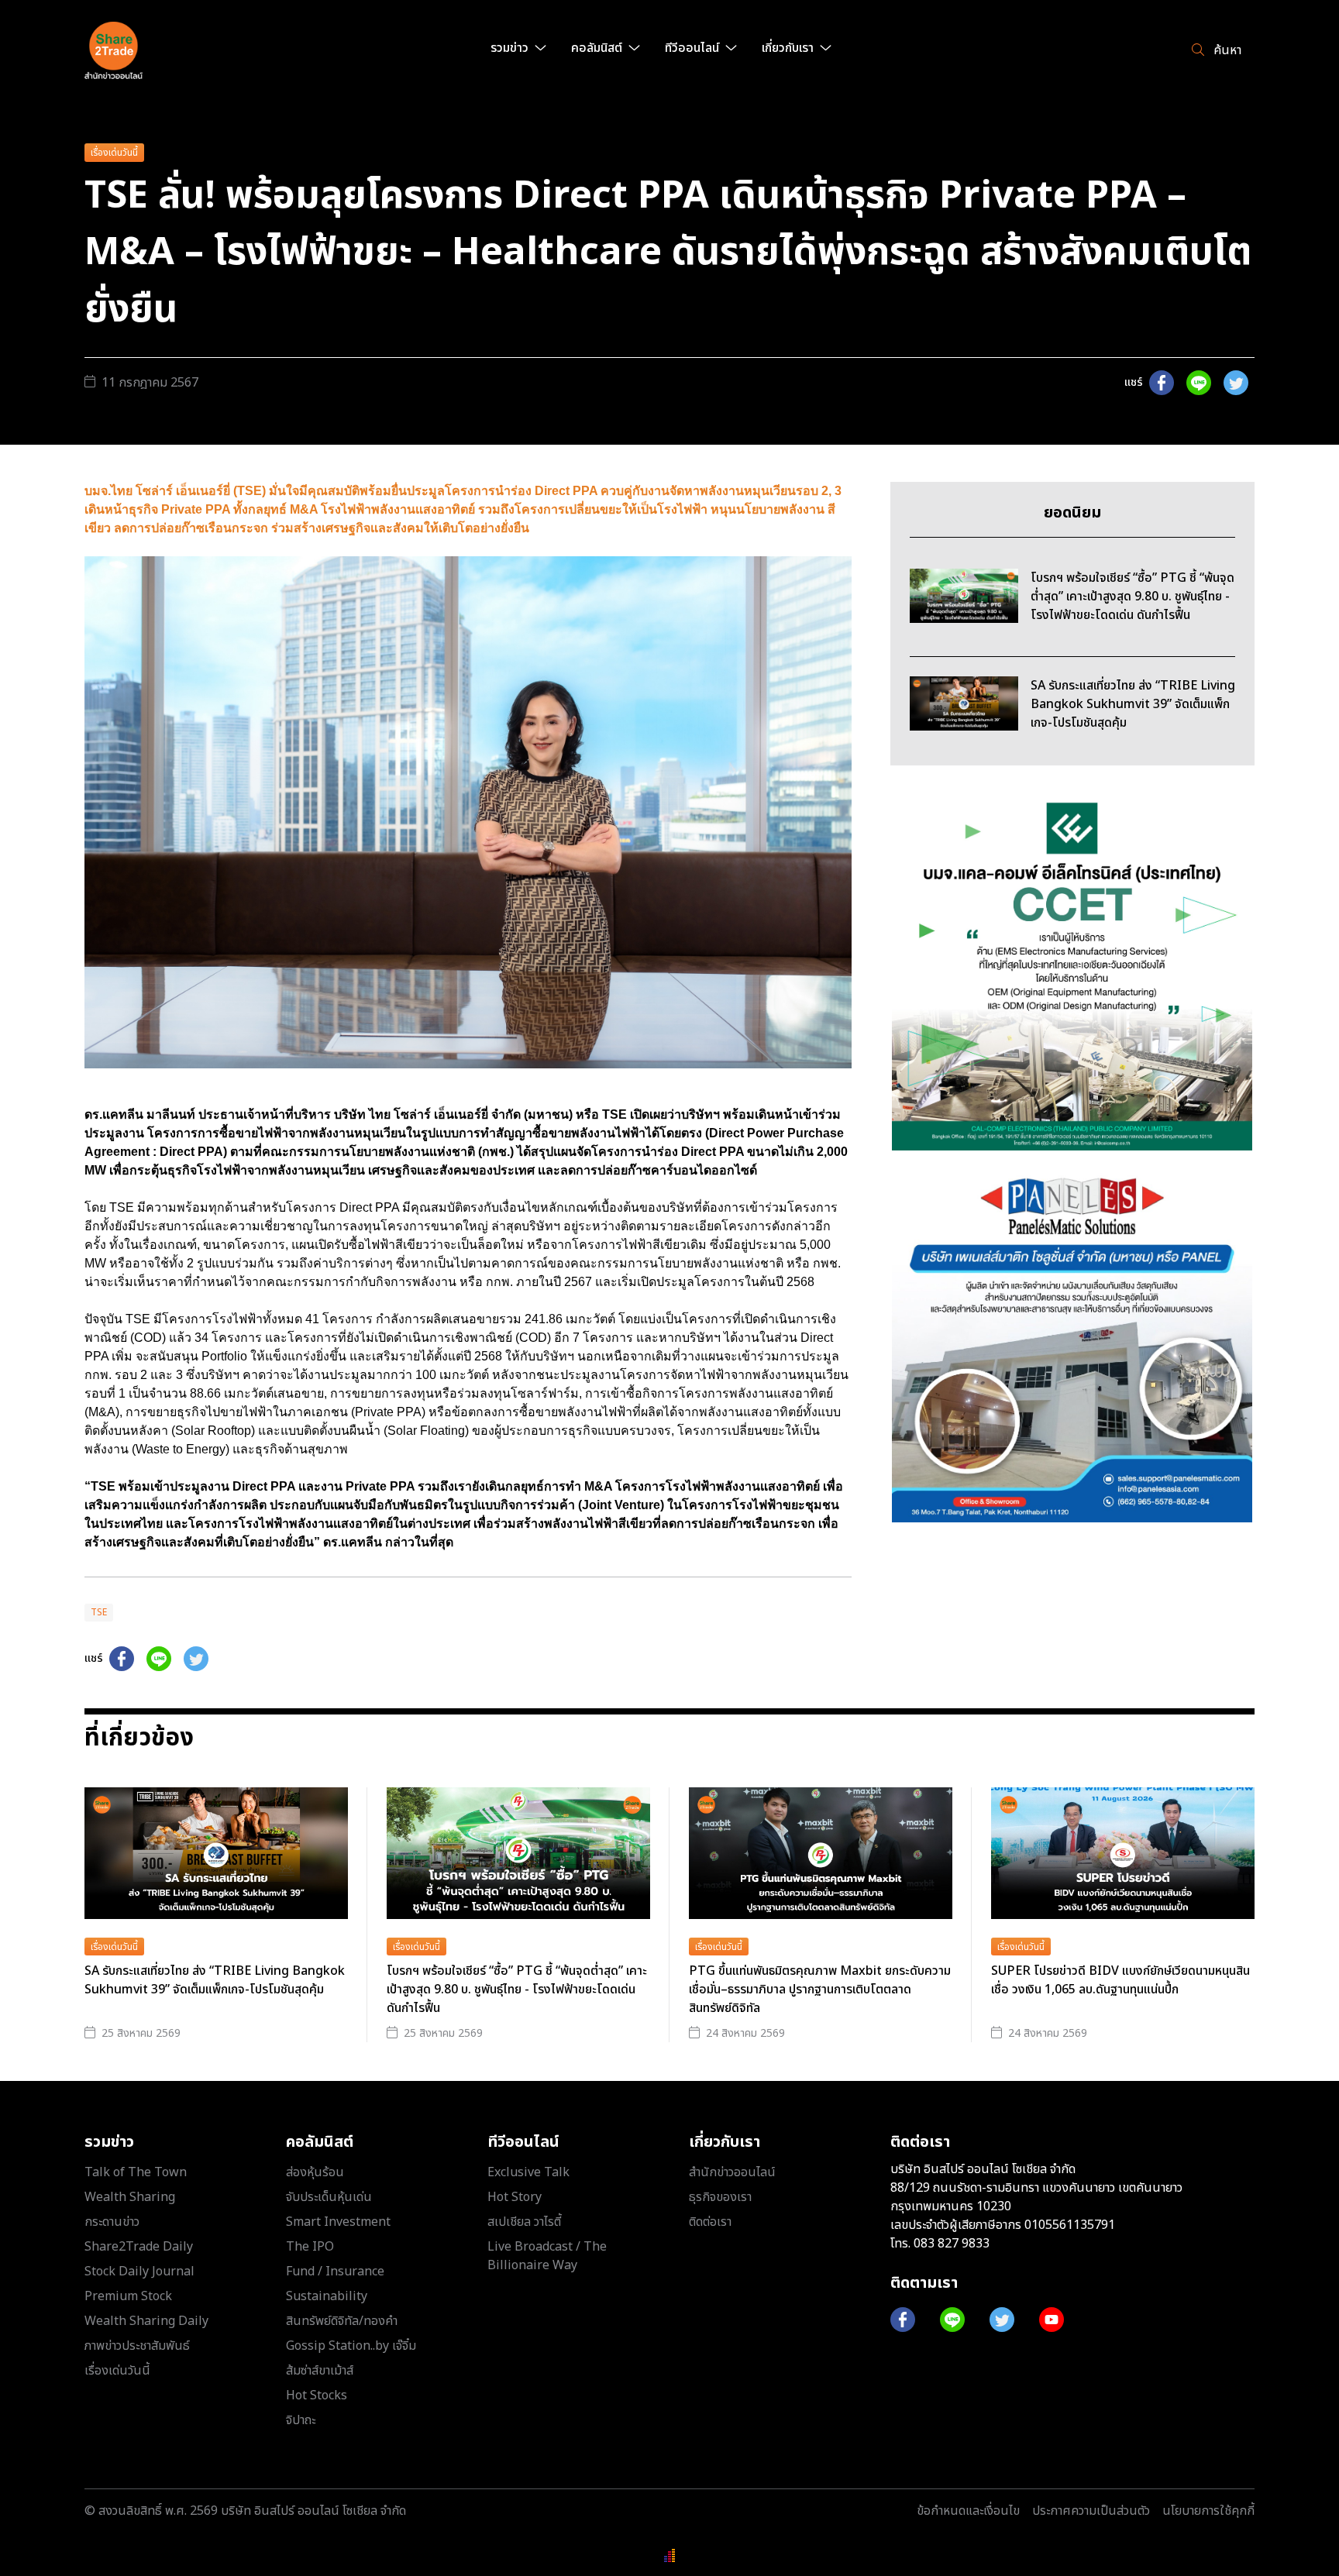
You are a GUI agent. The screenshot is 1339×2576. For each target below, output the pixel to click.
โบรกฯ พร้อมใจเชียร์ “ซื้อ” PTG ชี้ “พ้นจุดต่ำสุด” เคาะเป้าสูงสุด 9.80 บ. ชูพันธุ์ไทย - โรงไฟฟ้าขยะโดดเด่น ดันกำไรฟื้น (517, 1990)
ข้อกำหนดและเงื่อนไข (968, 2511)
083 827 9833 (952, 2244)
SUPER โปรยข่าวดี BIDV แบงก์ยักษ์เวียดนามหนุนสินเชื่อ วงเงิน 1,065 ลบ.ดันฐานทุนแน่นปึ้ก (1120, 1980)
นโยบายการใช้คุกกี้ (1208, 2511)
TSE (99, 1612)
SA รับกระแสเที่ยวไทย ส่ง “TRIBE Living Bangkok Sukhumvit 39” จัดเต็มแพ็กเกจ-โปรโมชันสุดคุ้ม (215, 1980)
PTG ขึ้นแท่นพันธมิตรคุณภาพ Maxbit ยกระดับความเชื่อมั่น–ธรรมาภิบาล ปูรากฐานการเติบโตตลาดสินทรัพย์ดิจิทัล (820, 1990)
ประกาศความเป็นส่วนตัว (1091, 2511)
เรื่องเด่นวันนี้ (114, 153)
